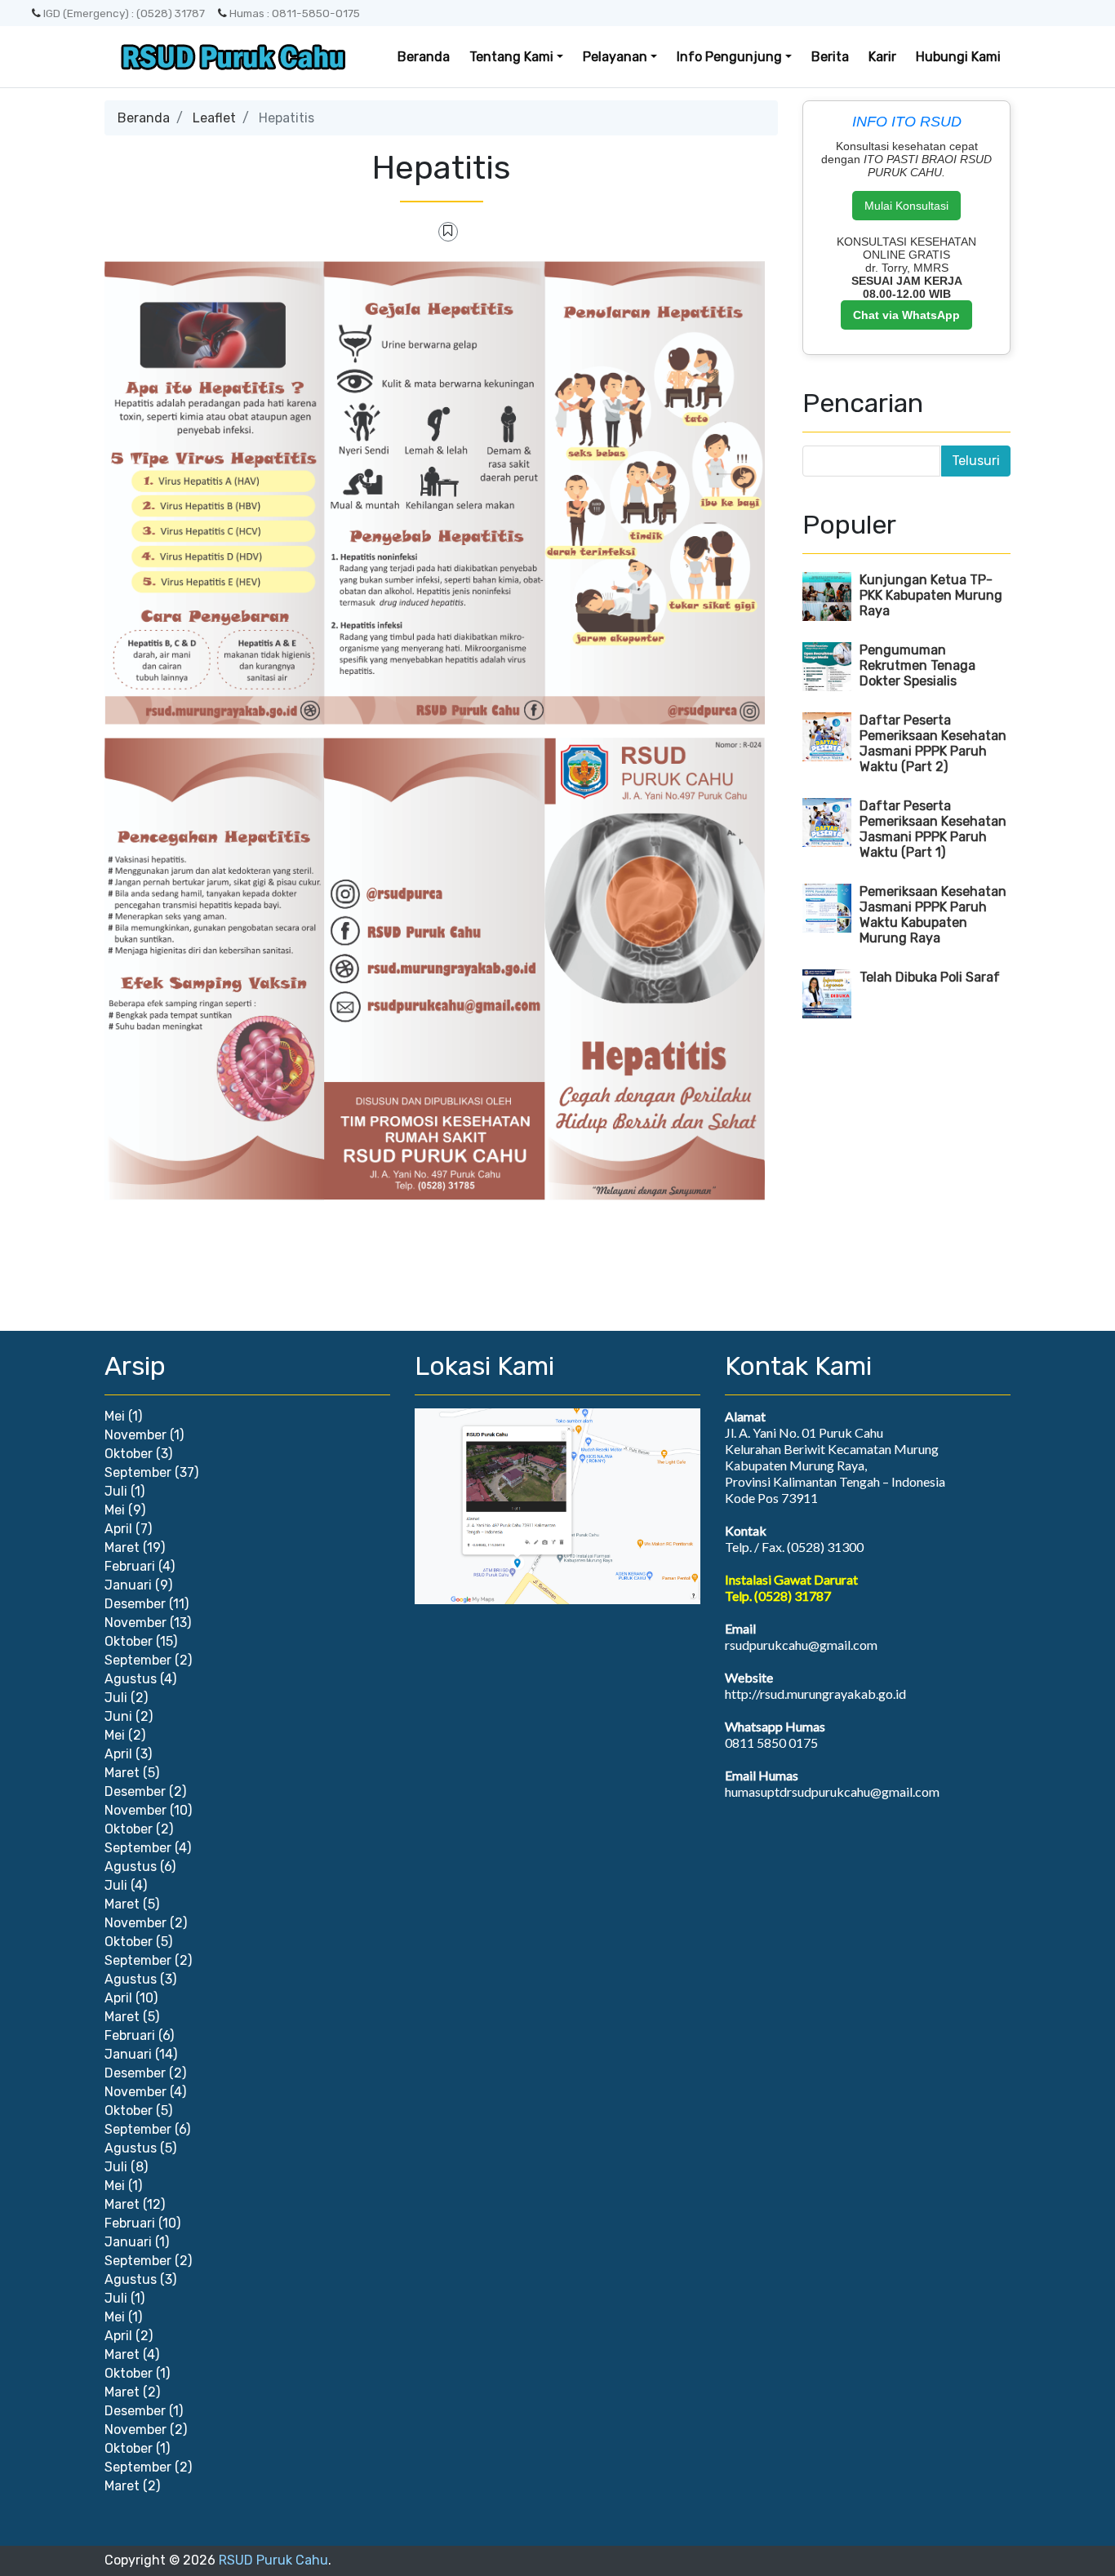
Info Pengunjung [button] (729, 57)
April (118, 1529)
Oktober (129, 1454)
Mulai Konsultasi (906, 206)
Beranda (424, 57)
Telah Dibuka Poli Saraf (930, 977)
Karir (882, 57)
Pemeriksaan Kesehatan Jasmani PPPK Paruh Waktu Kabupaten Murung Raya (933, 915)
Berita (830, 57)
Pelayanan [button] (615, 57)
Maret (122, 1547)
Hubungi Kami (958, 57)
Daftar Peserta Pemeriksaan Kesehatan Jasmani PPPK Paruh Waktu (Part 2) (933, 743)
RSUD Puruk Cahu (273, 2560)
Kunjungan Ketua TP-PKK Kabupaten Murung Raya (931, 595)
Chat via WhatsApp (906, 315)
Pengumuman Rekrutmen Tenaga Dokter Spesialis (917, 665)
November (135, 1435)
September (138, 1472)
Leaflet (214, 118)
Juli (116, 1491)
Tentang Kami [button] (511, 57)
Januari (128, 1585)
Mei (115, 1416)
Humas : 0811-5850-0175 (295, 13)
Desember (135, 1604)
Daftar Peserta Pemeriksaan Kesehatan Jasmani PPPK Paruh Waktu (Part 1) (933, 829)
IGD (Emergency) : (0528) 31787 (124, 13)
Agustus (131, 1679)
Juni (118, 1716)
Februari (130, 1566)
